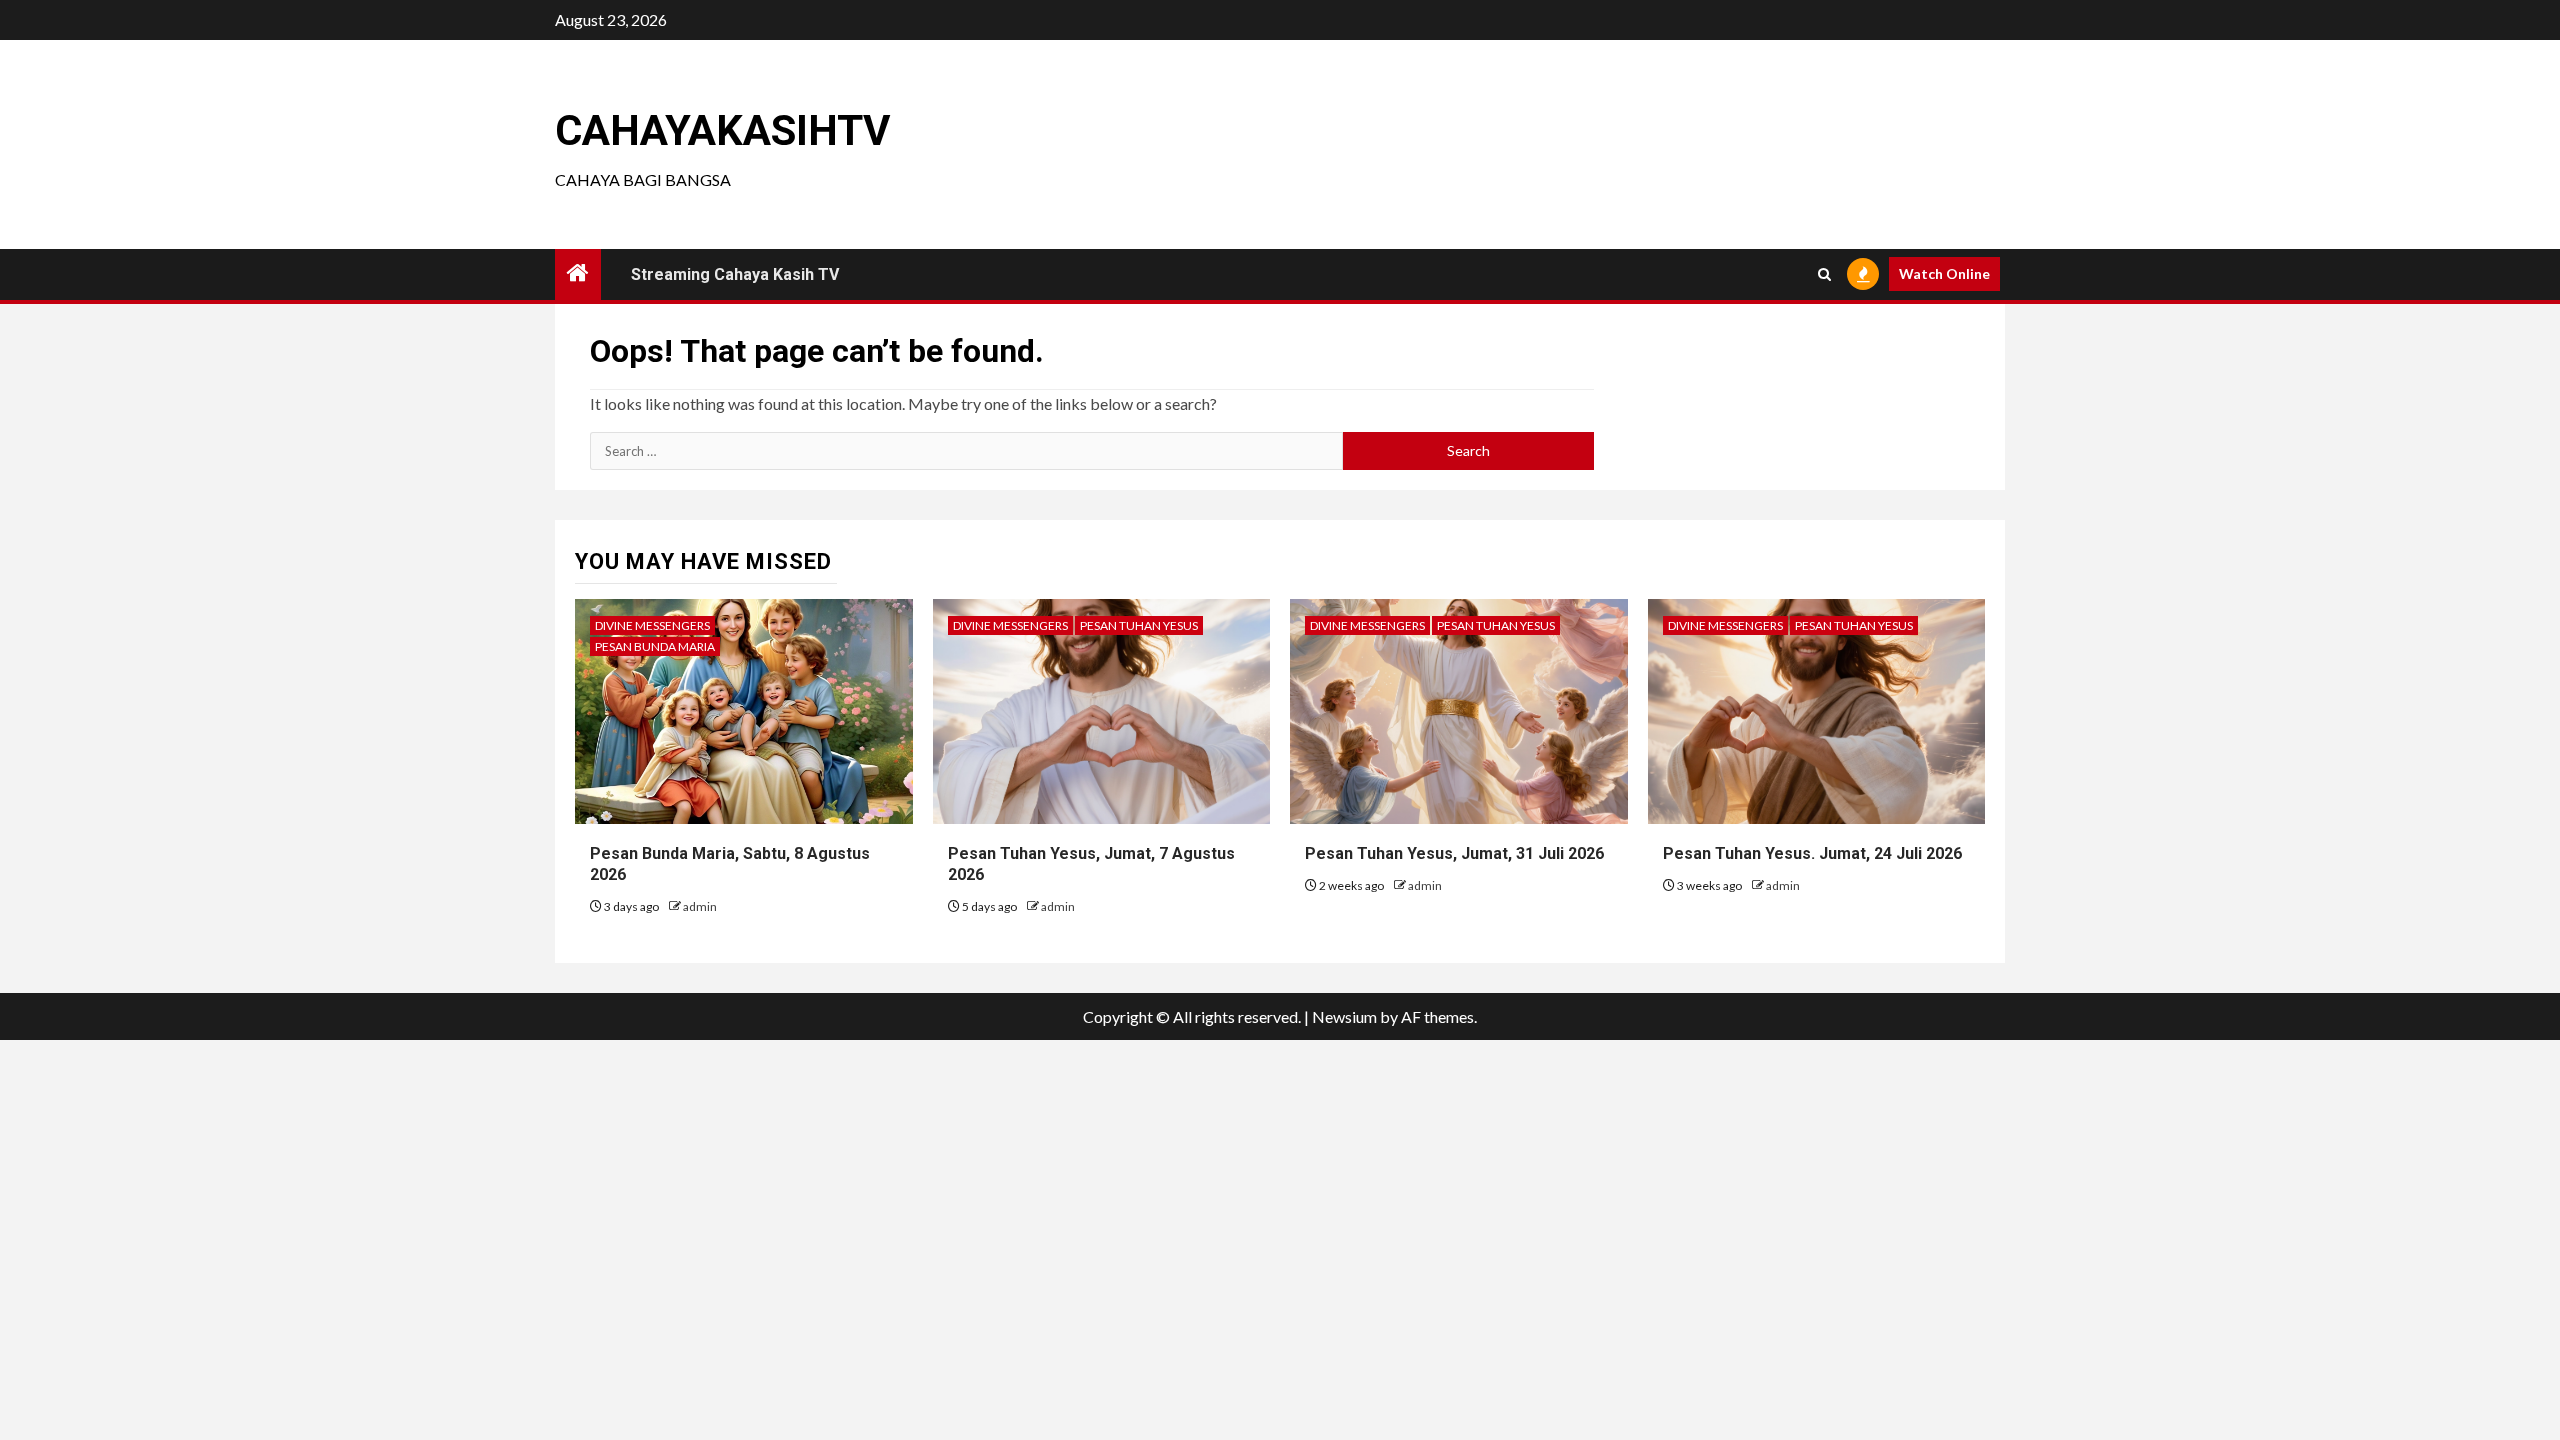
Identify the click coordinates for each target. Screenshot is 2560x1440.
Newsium (1344, 1016)
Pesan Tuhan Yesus (1139, 625)
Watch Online (1944, 273)
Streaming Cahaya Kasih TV (735, 274)
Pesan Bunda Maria (655, 646)
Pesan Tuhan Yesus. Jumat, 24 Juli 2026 (1812, 853)
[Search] (1824, 274)
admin (700, 906)
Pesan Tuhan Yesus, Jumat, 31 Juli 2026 (1454, 853)
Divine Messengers (652, 625)
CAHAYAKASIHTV (722, 130)
